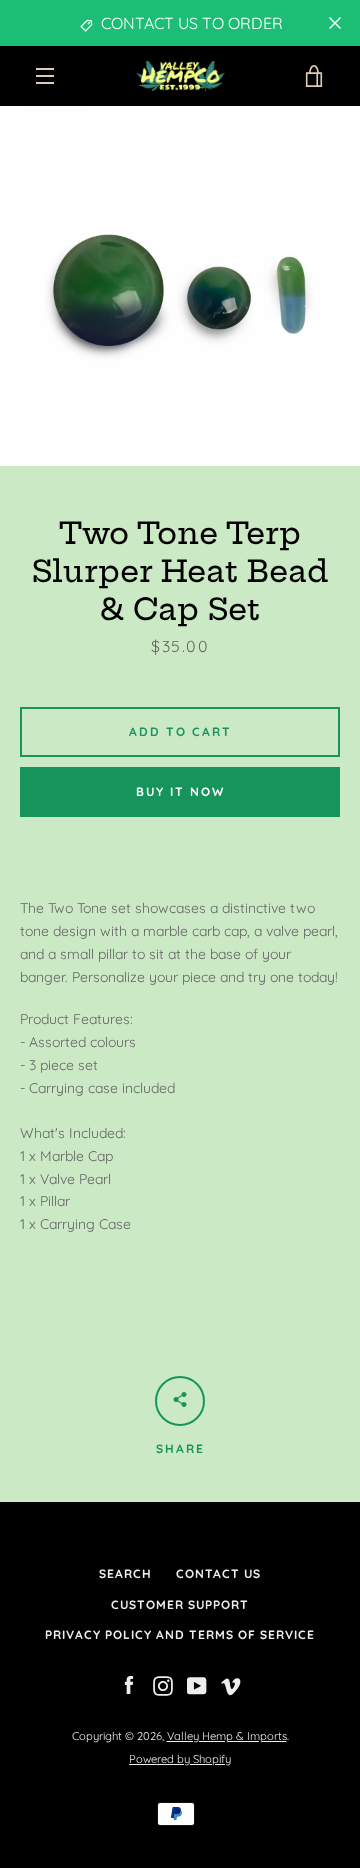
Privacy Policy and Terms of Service (180, 1634)
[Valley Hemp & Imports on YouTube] (197, 1685)
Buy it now (180, 791)
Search (125, 1573)
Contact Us (218, 1573)
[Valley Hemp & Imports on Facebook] (129, 1685)
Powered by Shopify (180, 1759)
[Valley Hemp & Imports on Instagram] (163, 1685)
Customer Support (180, 1604)
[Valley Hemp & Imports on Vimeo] (231, 1685)
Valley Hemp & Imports (227, 1736)
